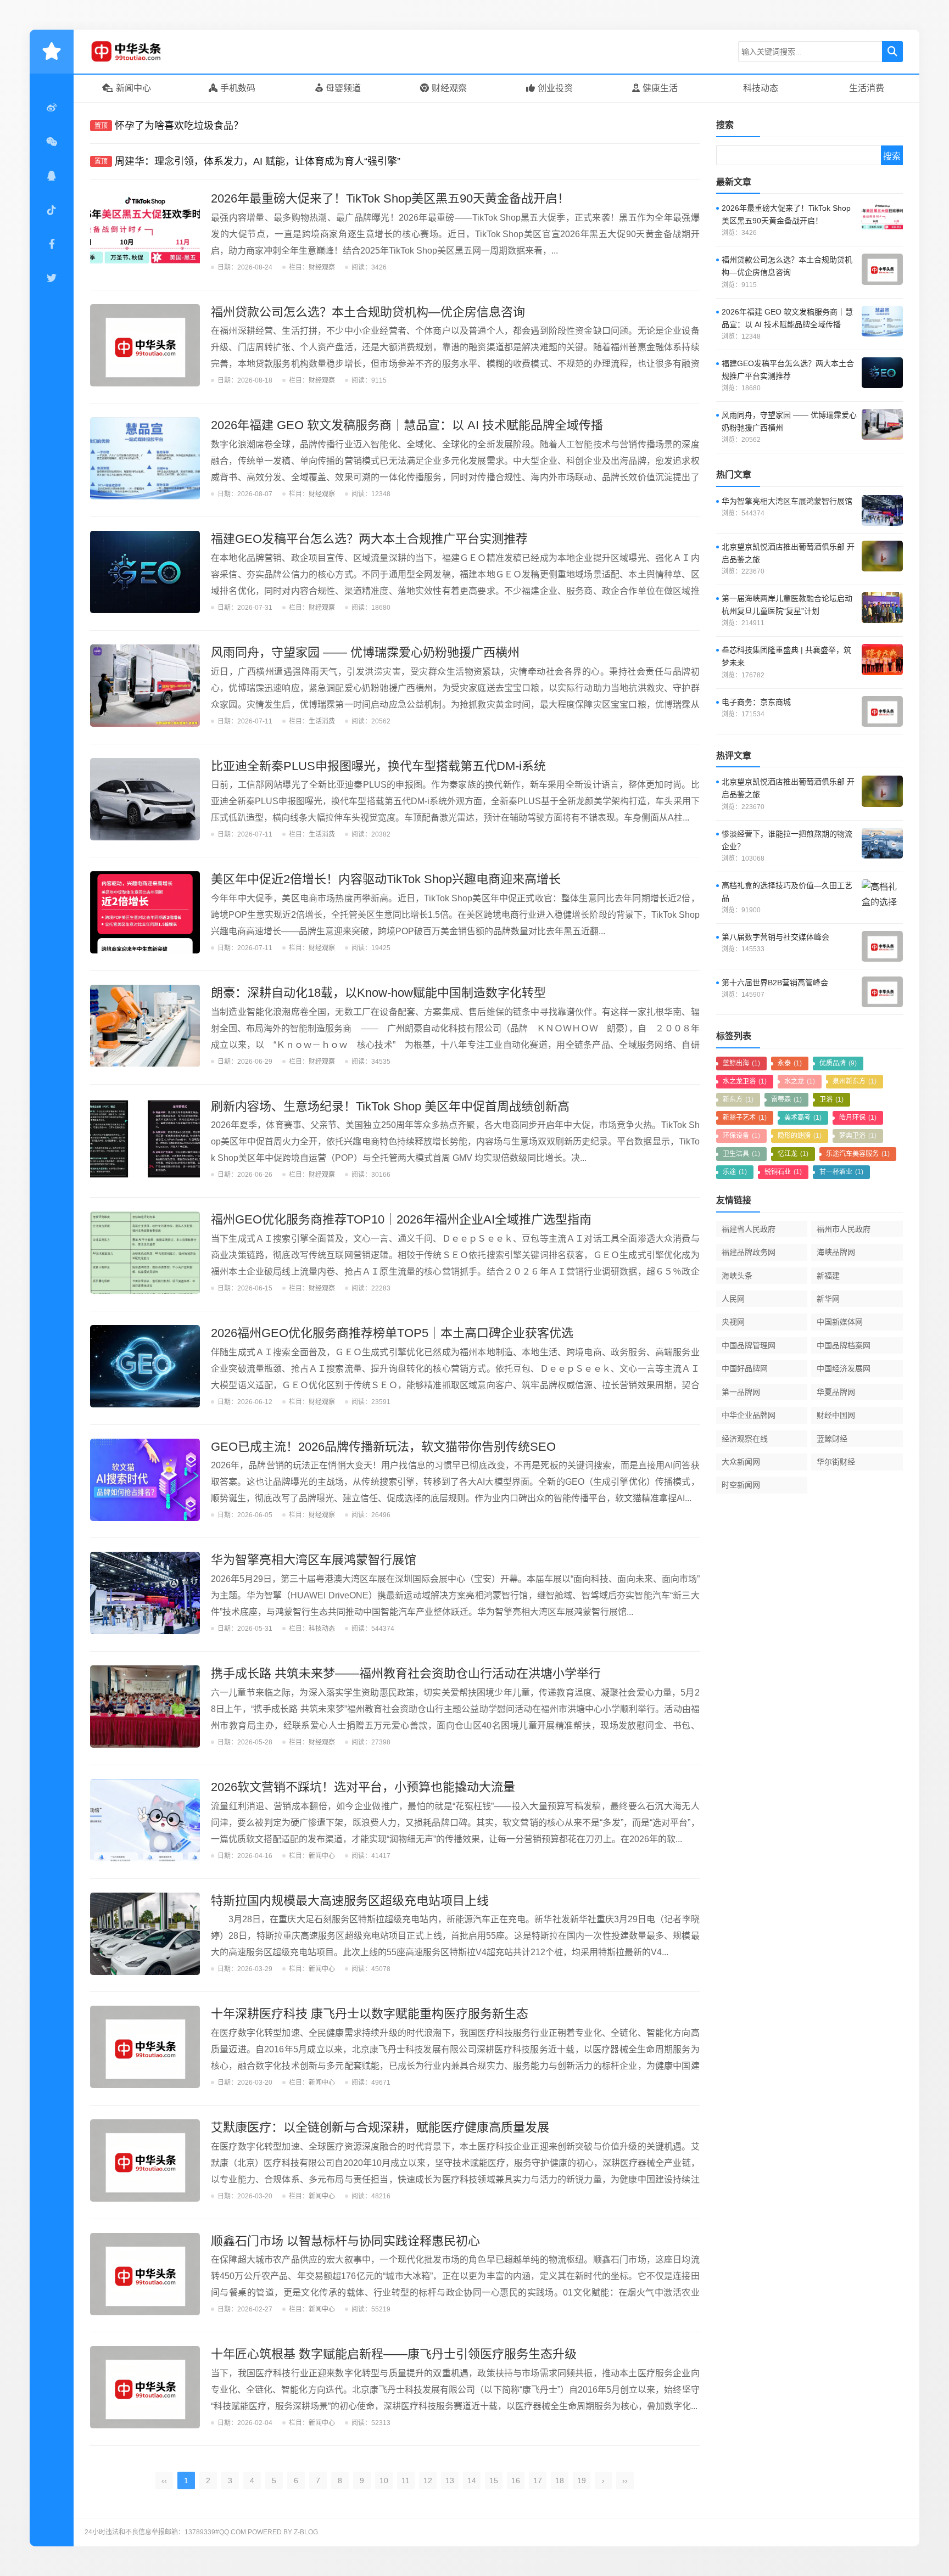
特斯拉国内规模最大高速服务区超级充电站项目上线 (350, 1901)
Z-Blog (306, 2532)
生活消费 (867, 88)
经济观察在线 (745, 1439)
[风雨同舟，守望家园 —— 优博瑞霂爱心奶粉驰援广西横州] (145, 686)
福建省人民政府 (749, 1229)
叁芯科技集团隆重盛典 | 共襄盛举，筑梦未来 (786, 656)
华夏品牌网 (836, 1392)
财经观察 (449, 88)
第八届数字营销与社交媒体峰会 (775, 937)
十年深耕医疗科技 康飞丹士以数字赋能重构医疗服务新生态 (370, 2014)
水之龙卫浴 (745, 1081)
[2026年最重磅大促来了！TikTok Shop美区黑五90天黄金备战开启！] (145, 232)
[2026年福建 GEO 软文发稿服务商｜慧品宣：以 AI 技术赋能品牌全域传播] (145, 458)
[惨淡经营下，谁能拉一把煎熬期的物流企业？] (882, 843)
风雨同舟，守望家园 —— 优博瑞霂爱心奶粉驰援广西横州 (365, 652)
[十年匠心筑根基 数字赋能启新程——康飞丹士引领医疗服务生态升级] (145, 2387)
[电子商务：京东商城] (882, 711)
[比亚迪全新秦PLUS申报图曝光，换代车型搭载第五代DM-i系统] (145, 799)
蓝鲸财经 (832, 1439)
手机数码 (238, 88)
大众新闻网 (741, 1462)
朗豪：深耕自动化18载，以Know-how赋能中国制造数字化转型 (378, 993)
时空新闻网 (741, 1485)
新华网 (828, 1299)
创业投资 (555, 88)
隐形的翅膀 (800, 1136)
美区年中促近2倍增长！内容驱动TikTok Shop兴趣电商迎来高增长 (386, 879)
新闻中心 (133, 88)
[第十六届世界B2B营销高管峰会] (882, 992)
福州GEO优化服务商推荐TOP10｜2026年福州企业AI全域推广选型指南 (401, 1219)
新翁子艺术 (745, 1118)
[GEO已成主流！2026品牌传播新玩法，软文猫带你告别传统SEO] (145, 1480)
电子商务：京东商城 (756, 702)
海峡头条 (737, 1276)
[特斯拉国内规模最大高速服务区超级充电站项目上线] (145, 1934)
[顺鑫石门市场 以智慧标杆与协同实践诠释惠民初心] (145, 2274)
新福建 (828, 1276)
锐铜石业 (783, 1172)
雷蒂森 (786, 1099)
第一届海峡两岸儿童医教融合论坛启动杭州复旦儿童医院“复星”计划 (787, 605)
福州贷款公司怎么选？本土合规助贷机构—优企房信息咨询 (368, 312)
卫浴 (831, 1099)
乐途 (735, 1172)
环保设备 (741, 1136)
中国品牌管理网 (749, 1345)
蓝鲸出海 (741, 1063)
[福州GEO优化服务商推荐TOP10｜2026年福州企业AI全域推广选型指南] (145, 1253)
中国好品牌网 (745, 1368)
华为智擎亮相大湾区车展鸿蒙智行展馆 (314, 1560)
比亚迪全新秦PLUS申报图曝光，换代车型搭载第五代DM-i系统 (378, 766)
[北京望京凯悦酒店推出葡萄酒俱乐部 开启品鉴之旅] (882, 556)
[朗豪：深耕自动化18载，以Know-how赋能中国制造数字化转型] (145, 1026)
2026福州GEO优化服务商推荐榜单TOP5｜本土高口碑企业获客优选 (392, 1333)
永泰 (790, 1063)
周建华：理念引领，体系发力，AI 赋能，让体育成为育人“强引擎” (258, 161)
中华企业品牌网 (749, 1415)
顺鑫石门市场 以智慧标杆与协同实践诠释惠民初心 (345, 2241)
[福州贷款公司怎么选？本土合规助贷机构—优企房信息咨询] (145, 345)
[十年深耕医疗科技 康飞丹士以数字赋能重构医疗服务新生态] (145, 2047)
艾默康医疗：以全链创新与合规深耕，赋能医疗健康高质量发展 (380, 2127)
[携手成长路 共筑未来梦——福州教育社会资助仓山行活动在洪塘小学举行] (145, 1707)
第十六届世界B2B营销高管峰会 (775, 983)
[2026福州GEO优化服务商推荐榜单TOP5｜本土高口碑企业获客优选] (145, 1366)
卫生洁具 (741, 1154)
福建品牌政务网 (749, 1252)
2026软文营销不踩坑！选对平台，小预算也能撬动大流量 (363, 1787)
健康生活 (660, 88)
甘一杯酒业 (841, 1172)
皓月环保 (858, 1118)
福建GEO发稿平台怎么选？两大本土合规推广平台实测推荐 (369, 539)
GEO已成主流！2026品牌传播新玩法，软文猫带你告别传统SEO (383, 1447)
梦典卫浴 (858, 1136)
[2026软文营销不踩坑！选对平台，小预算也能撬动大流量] (145, 1820)
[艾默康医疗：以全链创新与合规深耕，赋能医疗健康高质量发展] (145, 2160)
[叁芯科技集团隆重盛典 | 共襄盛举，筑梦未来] (882, 659)
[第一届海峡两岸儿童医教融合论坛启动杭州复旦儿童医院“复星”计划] (882, 608)
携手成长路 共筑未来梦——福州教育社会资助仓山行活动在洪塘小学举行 (406, 1673)
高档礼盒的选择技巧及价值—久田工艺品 (787, 892)
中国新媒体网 (840, 1322)
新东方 (738, 1099)
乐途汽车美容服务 (858, 1154)
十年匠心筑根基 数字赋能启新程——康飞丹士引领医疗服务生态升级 (394, 2354)
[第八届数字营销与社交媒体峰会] (882, 946)
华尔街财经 (836, 1462)
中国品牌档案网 (844, 1345)
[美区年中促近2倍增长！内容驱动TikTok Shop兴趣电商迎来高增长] (145, 912)
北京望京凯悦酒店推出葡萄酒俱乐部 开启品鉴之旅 (788, 553)
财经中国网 (836, 1415)
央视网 (733, 1322)
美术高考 (803, 1118)
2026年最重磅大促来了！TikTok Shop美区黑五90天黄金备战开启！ (390, 198)
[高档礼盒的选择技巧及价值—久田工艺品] (882, 895)
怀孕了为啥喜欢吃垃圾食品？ (179, 126)
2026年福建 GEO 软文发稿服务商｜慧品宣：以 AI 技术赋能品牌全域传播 (407, 425)
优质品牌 (838, 1063)
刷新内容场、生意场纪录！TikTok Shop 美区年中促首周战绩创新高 (390, 1106)
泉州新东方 (855, 1081)
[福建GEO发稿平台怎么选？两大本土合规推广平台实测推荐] (145, 572)
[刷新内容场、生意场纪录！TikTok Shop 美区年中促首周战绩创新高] (145, 1140)
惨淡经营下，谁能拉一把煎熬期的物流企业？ (787, 840)
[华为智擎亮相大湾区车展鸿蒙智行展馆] (145, 1593)
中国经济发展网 (844, 1368)
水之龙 (800, 1081)
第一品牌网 (741, 1392)
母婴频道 (343, 88)
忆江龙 (793, 1154)
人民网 (733, 1299)
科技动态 (761, 88)
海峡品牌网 (836, 1252)
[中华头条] (142, 52)
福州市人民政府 (844, 1229)
